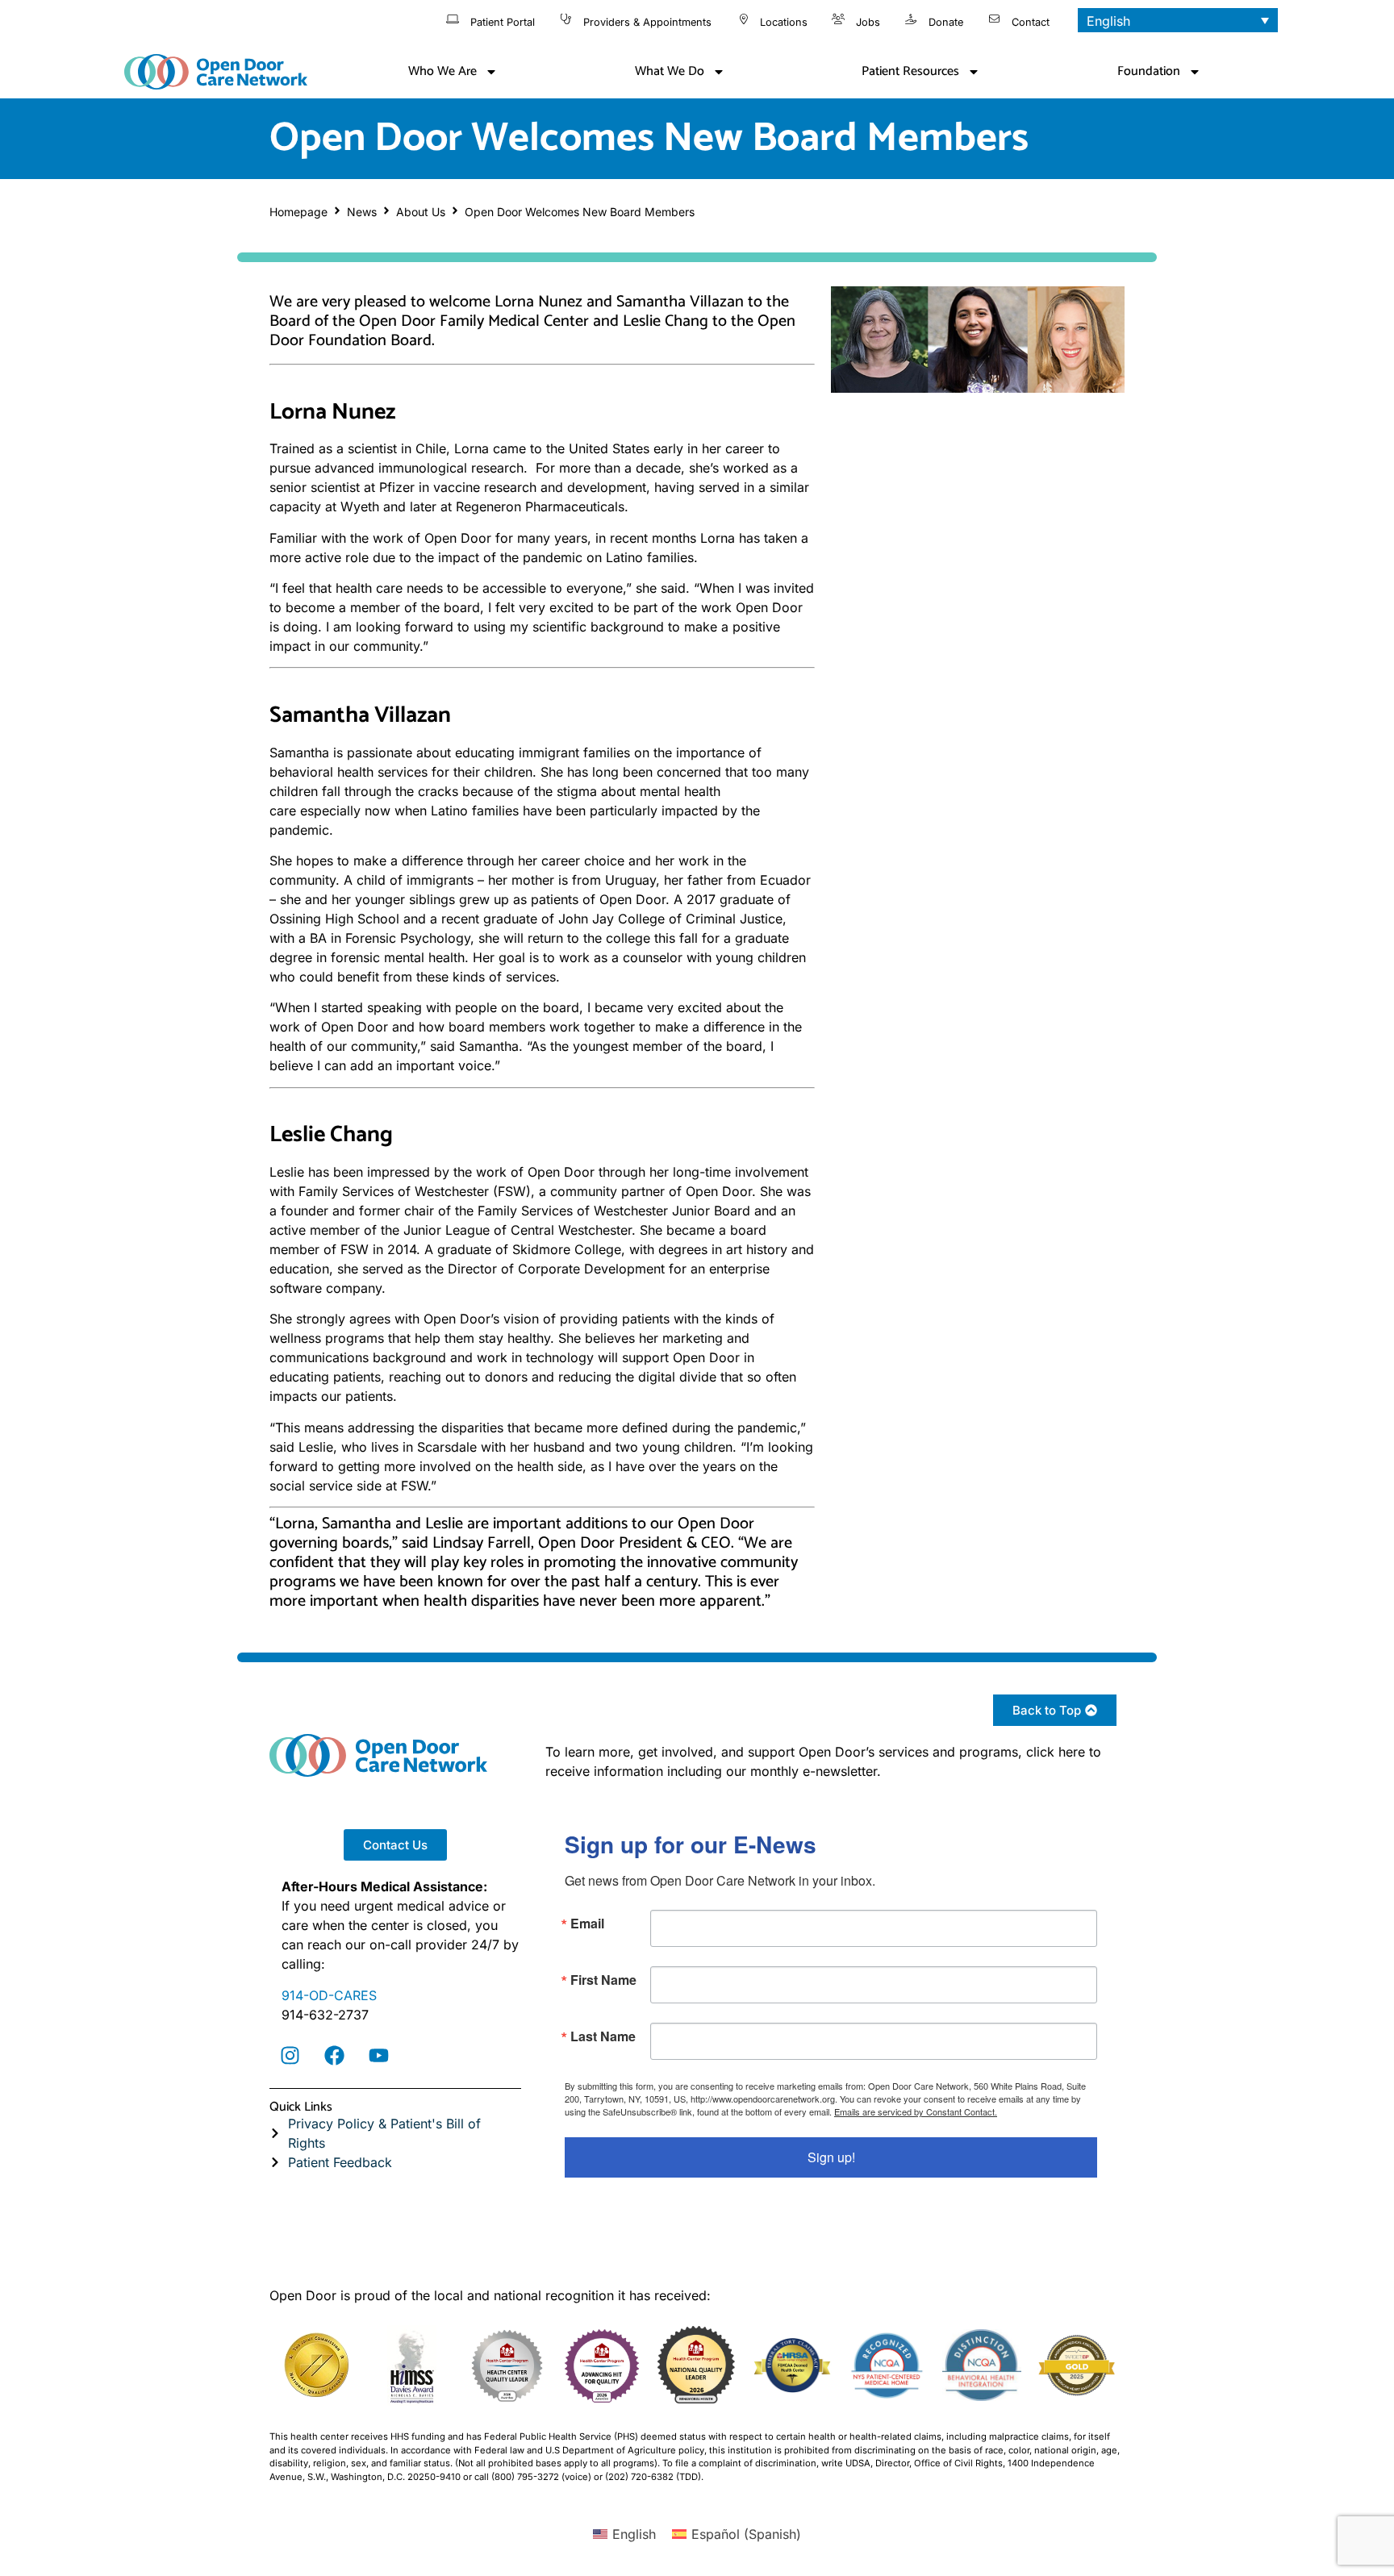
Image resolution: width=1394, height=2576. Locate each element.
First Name (603, 1980)
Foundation (1149, 71)
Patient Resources (910, 71)
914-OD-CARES (329, 1995)
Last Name (603, 2036)
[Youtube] (378, 2056)
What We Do (670, 71)
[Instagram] (290, 2056)
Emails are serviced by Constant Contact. (916, 2111)
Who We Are (442, 71)
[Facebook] (334, 2056)
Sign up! (831, 2157)
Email (587, 1924)
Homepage (298, 212)
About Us (421, 212)
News (362, 212)
